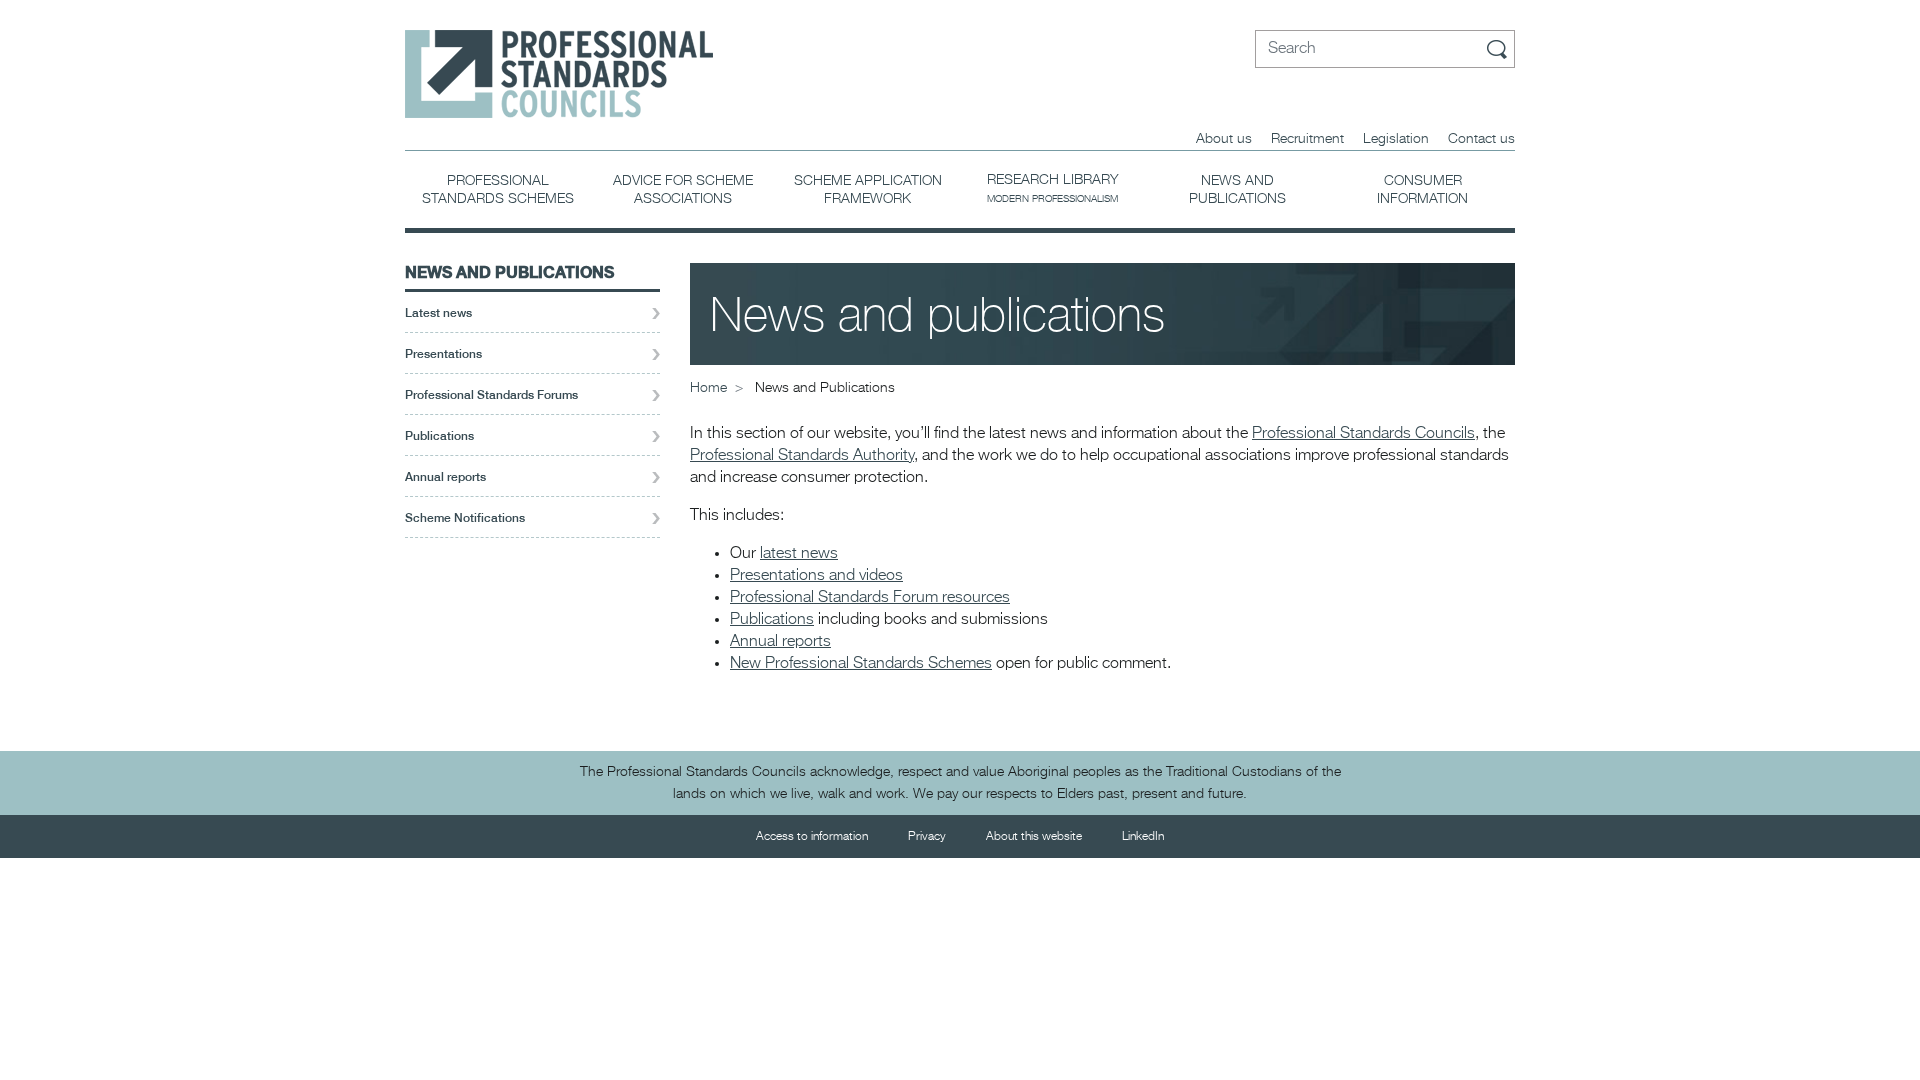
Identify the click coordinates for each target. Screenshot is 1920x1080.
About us (1224, 139)
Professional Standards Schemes (498, 190)
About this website (1034, 837)
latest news (799, 554)
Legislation (1396, 139)
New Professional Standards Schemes (861, 664)
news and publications (1237, 190)
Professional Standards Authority (802, 456)
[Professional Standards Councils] (559, 59)
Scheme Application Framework (868, 190)
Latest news (438, 313)
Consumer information (1422, 190)
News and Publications (509, 271)
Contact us (1481, 139)
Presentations (443, 354)
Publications (439, 436)
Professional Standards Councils (1363, 434)
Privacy (927, 837)
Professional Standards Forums (491, 395)
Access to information (812, 837)
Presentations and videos (816, 576)
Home (708, 388)
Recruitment (1307, 139)
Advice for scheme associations (683, 190)
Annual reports (445, 477)
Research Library (1053, 188)
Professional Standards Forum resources (870, 598)
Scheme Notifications (465, 518)
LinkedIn (1143, 837)
